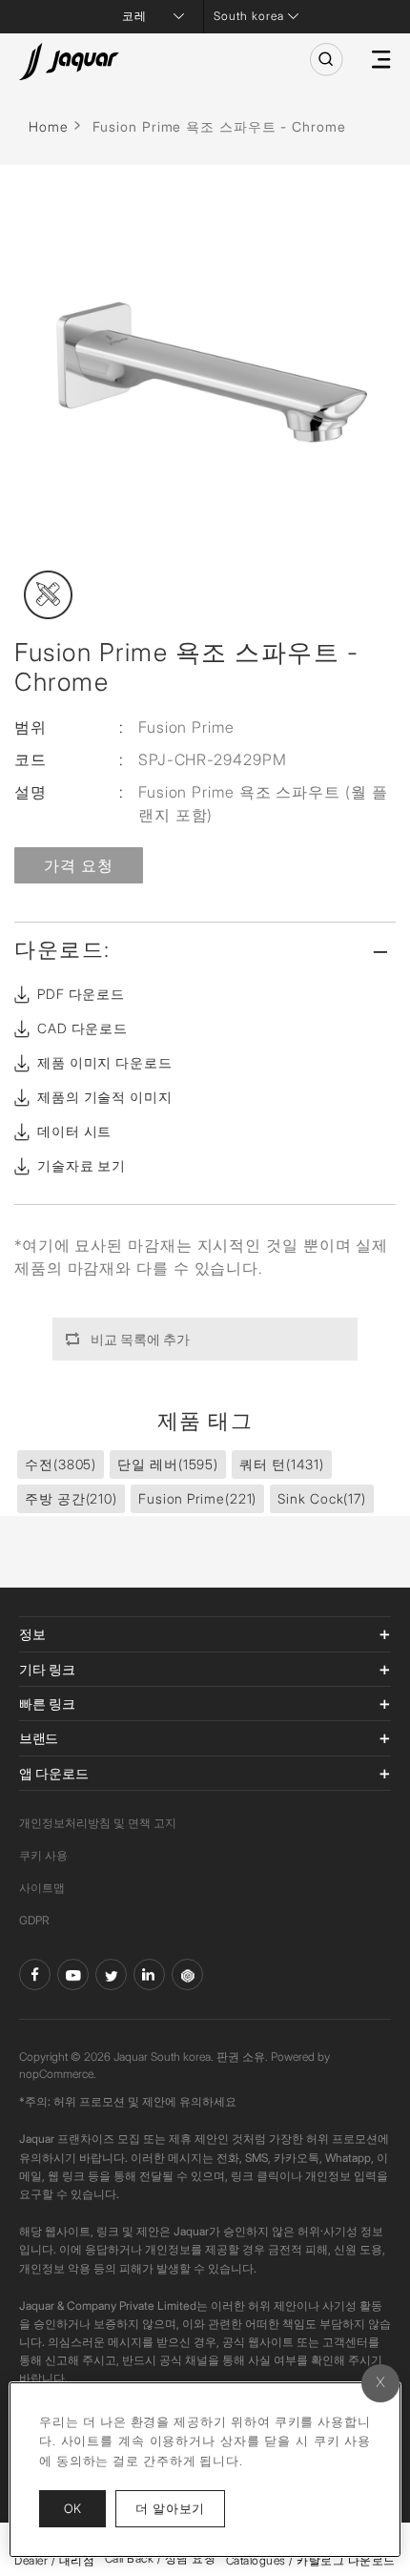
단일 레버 (168, 1464)
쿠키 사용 (43, 1855)
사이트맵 (42, 1888)
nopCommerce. (58, 2074)
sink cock (322, 1498)
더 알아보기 (180, 2508)
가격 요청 (79, 865)
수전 (61, 1464)
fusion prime (197, 1498)
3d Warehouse (187, 1974)
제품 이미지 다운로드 (105, 1062)
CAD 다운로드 (82, 1028)
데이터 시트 (74, 1131)
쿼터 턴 (282, 1464)
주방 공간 (71, 1498)
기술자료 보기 (82, 1165)
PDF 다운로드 (81, 994)
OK (72, 2508)
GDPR (34, 1920)
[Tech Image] (48, 595)
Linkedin (149, 1974)
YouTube (73, 1974)
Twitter (111, 1974)
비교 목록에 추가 (140, 1339)
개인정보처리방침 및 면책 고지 (98, 1823)
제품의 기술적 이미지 (105, 1097)
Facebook (35, 1974)
